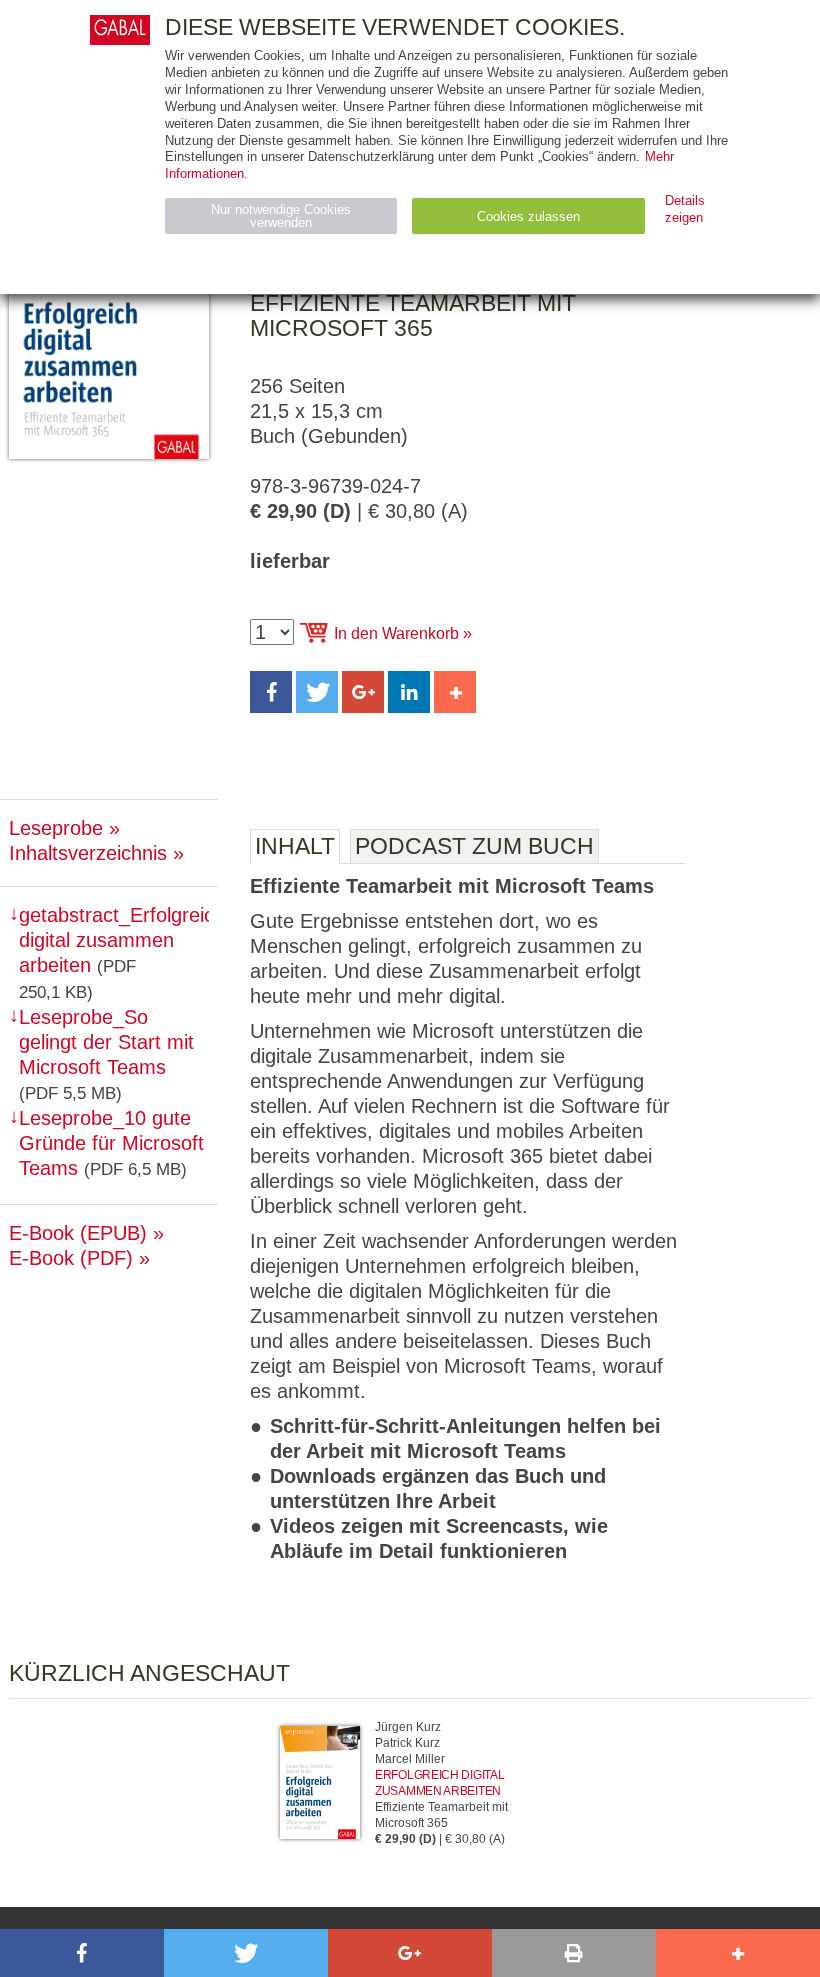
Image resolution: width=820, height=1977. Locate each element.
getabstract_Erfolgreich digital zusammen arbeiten (122, 940)
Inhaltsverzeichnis (88, 853)
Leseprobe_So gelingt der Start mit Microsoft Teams (106, 1042)
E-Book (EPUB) (78, 1233)
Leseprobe (56, 828)
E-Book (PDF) (71, 1258)
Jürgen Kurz (408, 1727)
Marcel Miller (410, 1759)
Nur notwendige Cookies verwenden (281, 216)
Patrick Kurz (407, 1743)
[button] (271, 692)
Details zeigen (685, 209)
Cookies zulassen (528, 216)
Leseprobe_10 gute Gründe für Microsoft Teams (111, 1143)
